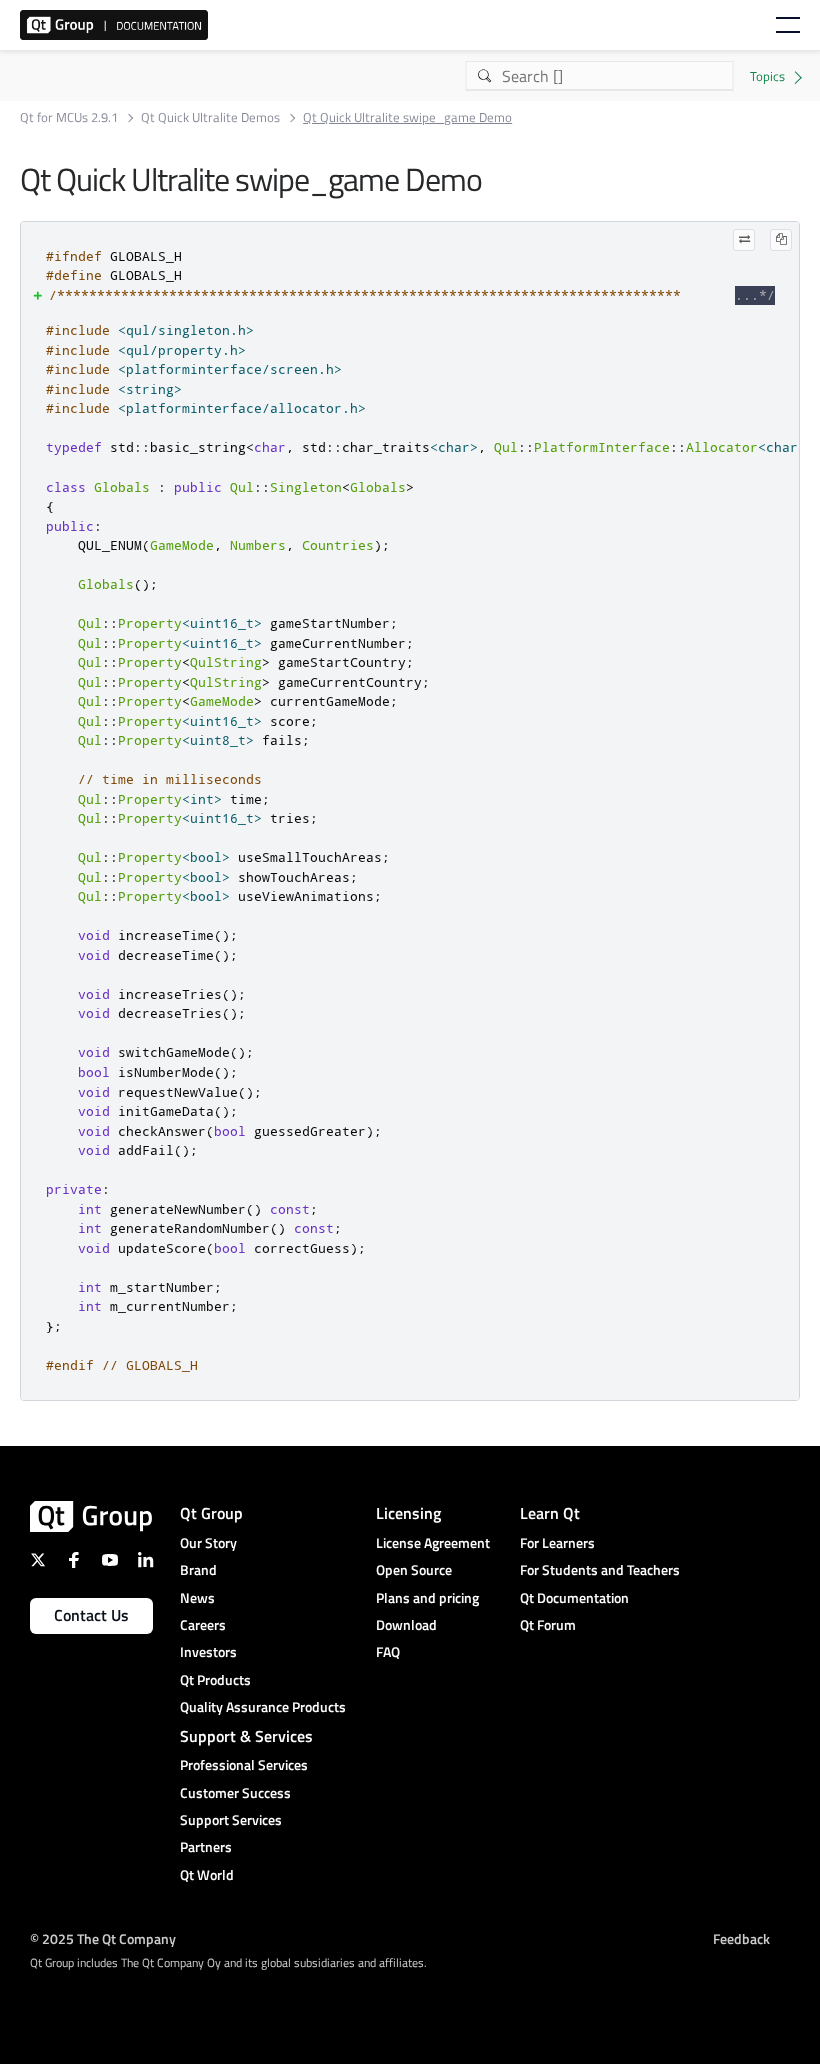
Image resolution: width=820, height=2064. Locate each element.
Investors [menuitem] (208, 1651)
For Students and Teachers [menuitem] (600, 1569)
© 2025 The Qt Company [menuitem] (103, 1937)
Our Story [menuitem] (208, 1542)
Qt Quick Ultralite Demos (210, 117)
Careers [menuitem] (203, 1624)
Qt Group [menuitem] (211, 1513)
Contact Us (91, 1615)
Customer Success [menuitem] (235, 1792)
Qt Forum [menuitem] (548, 1624)
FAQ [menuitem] (388, 1651)
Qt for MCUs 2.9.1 (69, 117)
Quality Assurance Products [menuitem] (263, 1706)
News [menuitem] (197, 1597)
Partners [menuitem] (206, 1846)
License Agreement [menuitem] (433, 1542)
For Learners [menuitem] (557, 1542)
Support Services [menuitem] (231, 1819)
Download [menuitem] (406, 1624)
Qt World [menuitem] (207, 1874)
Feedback (741, 1937)
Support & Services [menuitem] (246, 1736)
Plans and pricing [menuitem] (427, 1597)
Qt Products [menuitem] (215, 1679)
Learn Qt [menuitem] (550, 1513)
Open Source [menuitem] (414, 1569)
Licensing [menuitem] (408, 1513)
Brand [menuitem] (198, 1569)
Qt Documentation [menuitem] (574, 1597)
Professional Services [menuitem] (244, 1764)
